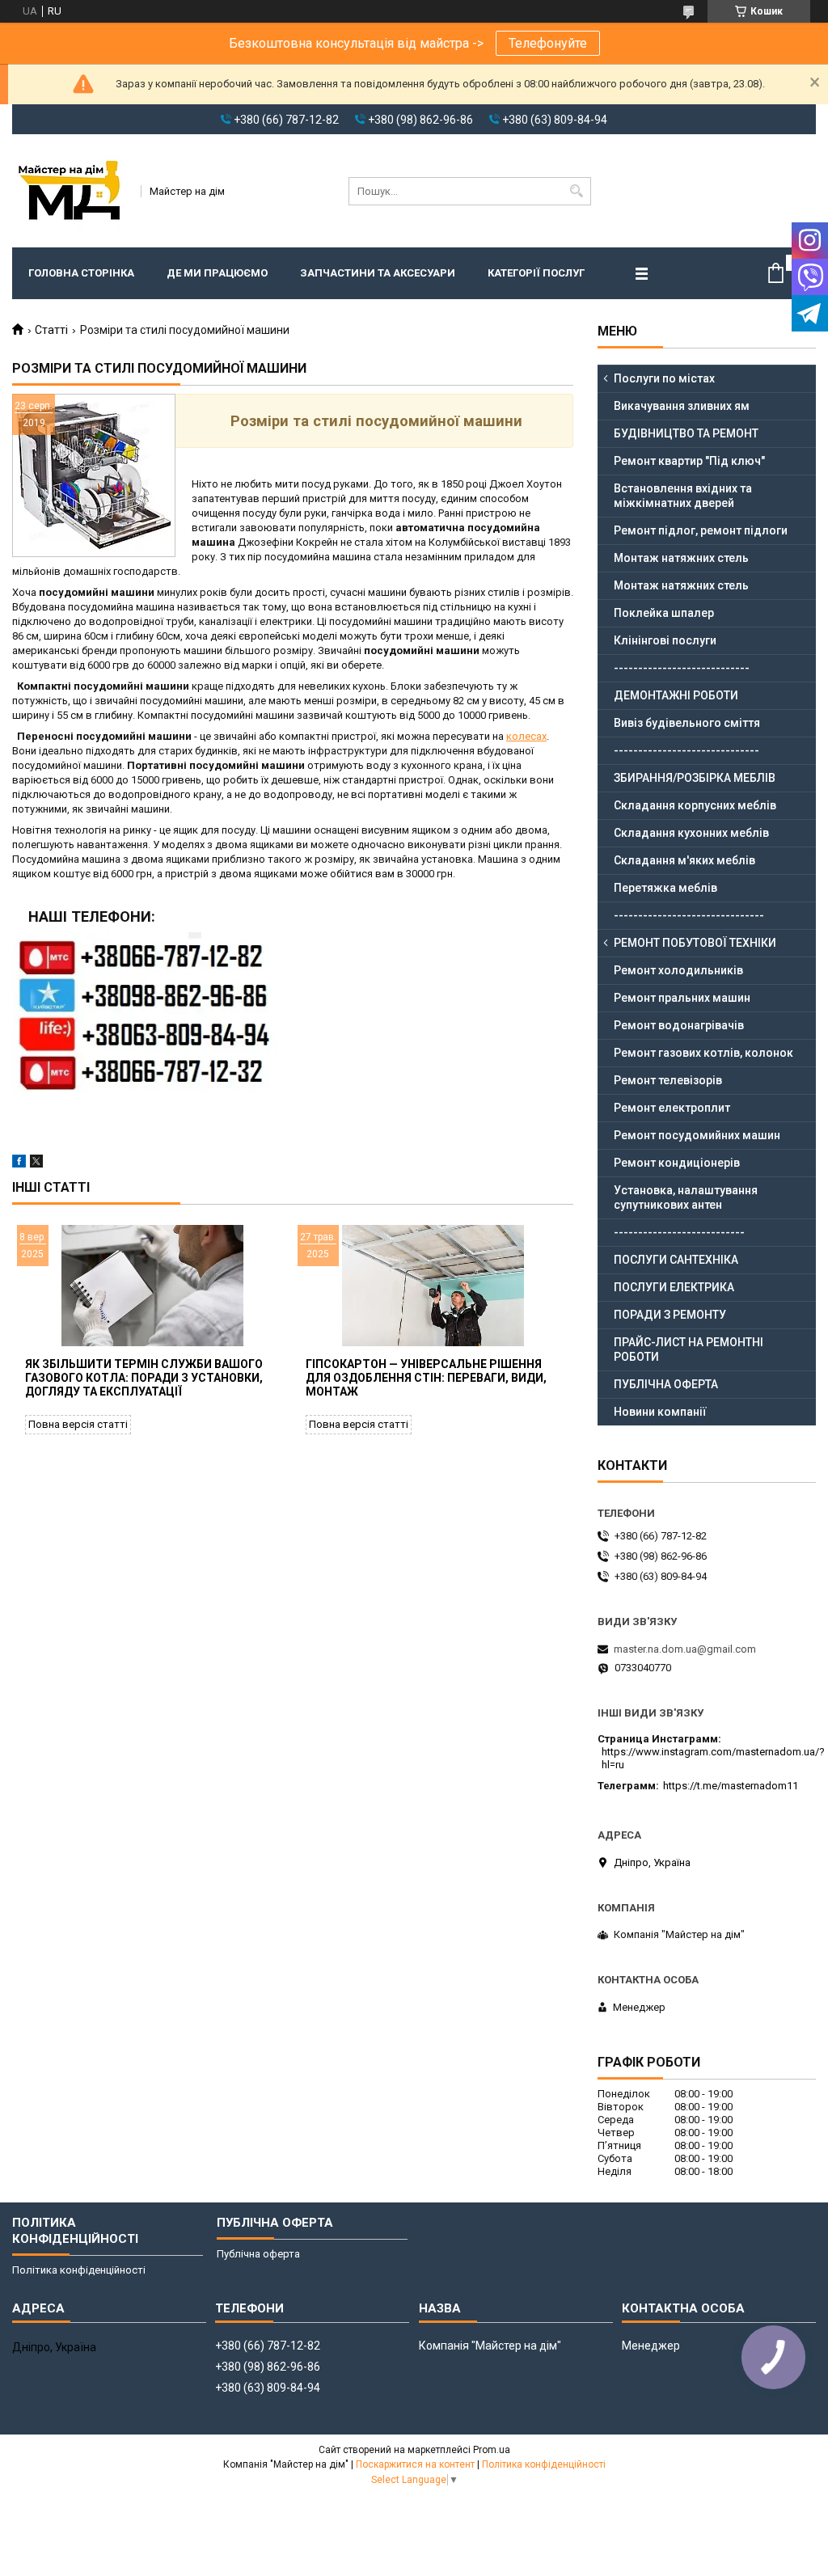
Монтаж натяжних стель (681, 558)
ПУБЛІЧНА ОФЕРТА (666, 1384)
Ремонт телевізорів (668, 1080)
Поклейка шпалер (664, 613)
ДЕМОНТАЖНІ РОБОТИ (676, 695)
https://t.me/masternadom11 (731, 1786)
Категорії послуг (536, 273)
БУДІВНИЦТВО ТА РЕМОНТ (686, 433)
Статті (51, 330)
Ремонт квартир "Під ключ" (689, 461)
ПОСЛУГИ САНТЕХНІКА (676, 1260)
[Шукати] (577, 191)
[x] (36, 1164)
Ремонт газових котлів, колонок (703, 1053)
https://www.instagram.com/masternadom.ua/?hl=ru (713, 1758)
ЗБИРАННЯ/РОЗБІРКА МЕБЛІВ (695, 778)
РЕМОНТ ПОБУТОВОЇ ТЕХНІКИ (695, 943)
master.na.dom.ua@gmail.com (685, 1649)
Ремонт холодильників (678, 970)
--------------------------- (679, 1232)
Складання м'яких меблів (684, 860)
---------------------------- (682, 668)
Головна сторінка (81, 273)
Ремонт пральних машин (682, 998)
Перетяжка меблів (665, 888)
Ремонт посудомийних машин (697, 1135)
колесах (526, 736)
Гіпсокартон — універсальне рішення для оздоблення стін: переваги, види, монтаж (426, 1378)
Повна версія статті (78, 1424)
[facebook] (19, 1164)
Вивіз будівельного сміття (687, 723)
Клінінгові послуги (665, 640)
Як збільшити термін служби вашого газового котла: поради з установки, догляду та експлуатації (144, 1378)
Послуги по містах (664, 378)
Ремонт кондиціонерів (677, 1163)
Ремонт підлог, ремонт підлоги (701, 530)
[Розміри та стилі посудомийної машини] (94, 475)
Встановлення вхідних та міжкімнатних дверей (683, 496)
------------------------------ (686, 750)
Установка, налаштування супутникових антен (686, 1197)
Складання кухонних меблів (691, 833)
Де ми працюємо (217, 273)
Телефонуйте (548, 43)
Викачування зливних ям (682, 406)
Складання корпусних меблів (695, 805)
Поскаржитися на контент (415, 2464)
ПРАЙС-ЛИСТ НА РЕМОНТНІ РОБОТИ (689, 1349)
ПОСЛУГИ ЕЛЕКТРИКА (674, 1287)
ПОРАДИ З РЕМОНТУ (670, 1315)
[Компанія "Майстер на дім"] (71, 191)
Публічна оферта (258, 2254)
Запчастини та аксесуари (378, 273)
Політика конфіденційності (79, 2270)
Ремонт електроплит (672, 1108)
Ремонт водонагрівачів (679, 1025)
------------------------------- (689, 915)
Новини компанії (660, 1412)
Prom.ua (492, 2450)
